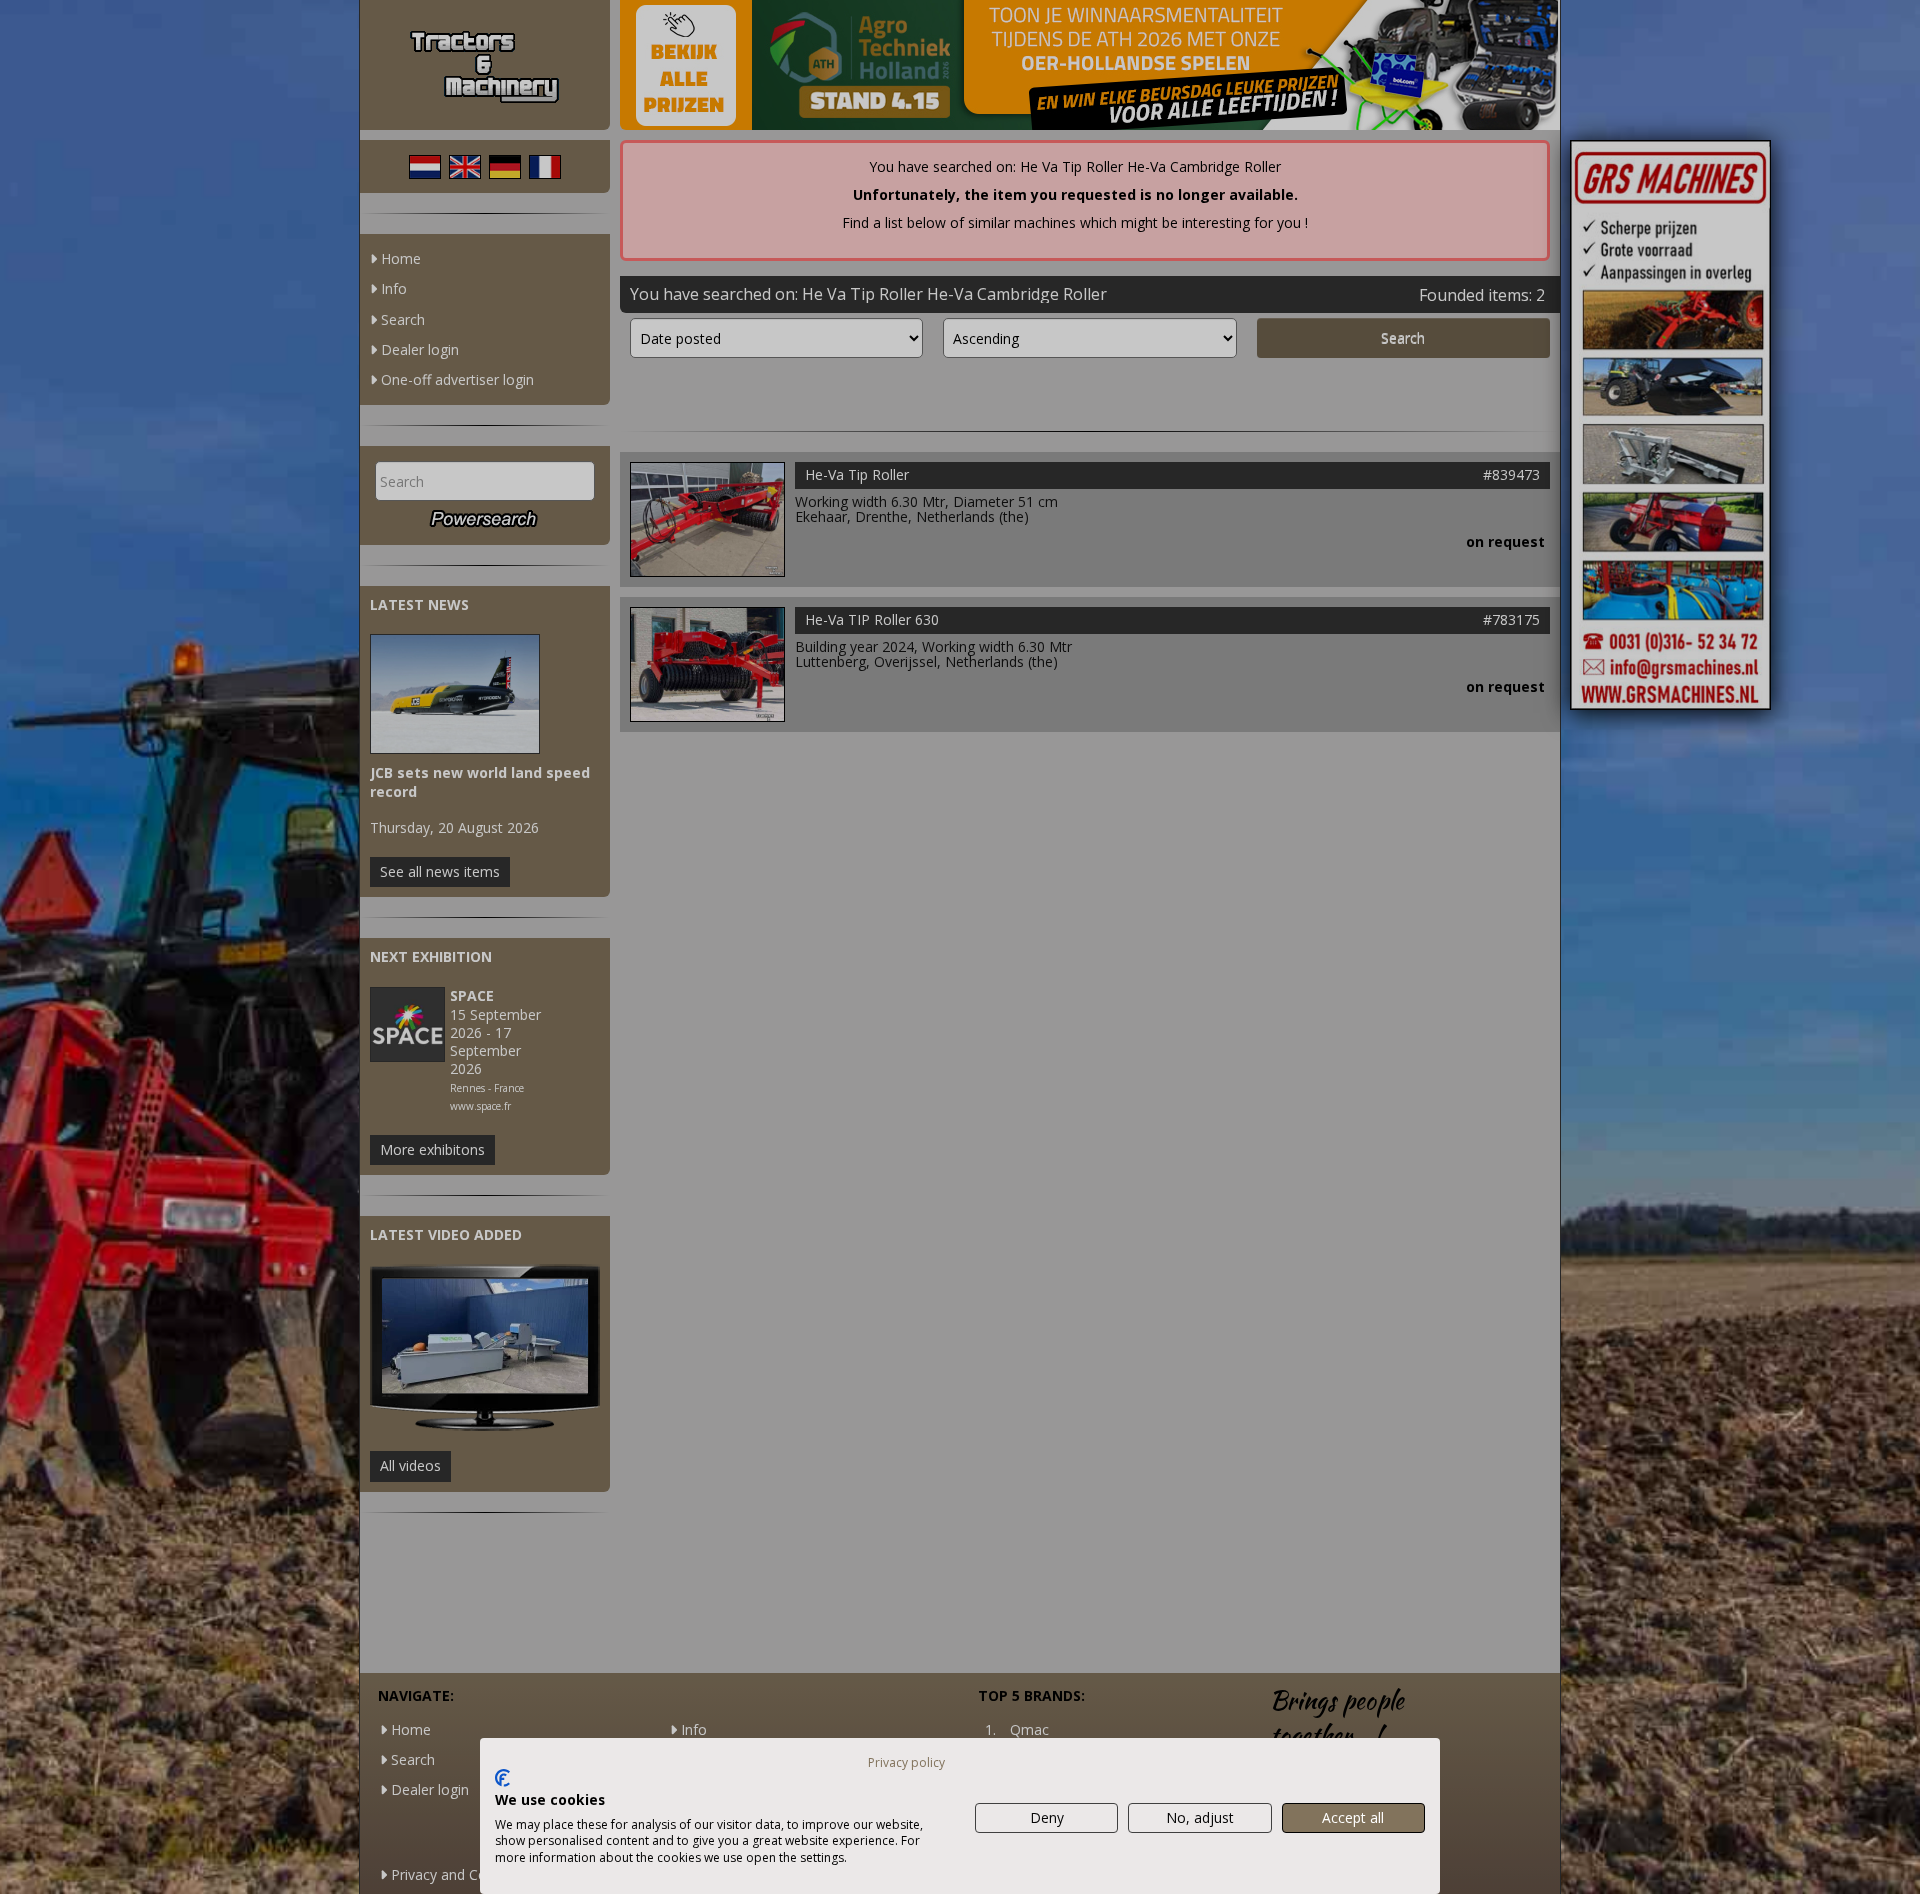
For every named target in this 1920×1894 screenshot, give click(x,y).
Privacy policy (906, 1762)
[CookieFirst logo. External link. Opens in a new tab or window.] (502, 1778)
